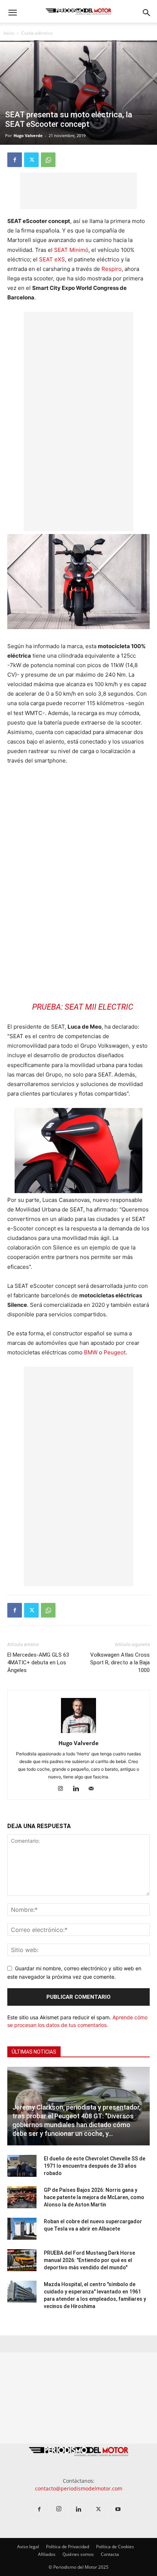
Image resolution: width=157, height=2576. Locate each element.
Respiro (112, 269)
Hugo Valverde (28, 135)
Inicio (9, 33)
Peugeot (115, 1352)
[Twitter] (31, 160)
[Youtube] (118, 2509)
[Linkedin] (79, 1789)
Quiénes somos (78, 2554)
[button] (12, 13)
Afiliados (47, 2554)
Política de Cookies (115, 2547)
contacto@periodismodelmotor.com (79, 2488)
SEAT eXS (52, 259)
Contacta (110, 2554)
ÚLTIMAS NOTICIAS (34, 2052)
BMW (91, 1352)
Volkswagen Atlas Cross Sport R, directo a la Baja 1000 (120, 1663)
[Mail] (94, 1789)
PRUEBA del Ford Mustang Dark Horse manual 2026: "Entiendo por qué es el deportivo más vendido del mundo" (89, 2260)
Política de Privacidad (68, 2547)
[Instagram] (63, 1789)
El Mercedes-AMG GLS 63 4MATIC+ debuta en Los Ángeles (38, 1663)
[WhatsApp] (48, 160)
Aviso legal (28, 2547)
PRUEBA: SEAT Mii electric (83, 1007)
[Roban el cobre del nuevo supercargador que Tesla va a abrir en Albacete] (22, 2229)
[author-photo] (78, 1733)
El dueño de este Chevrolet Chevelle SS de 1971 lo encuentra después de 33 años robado (95, 2166)
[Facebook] (15, 160)
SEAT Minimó (71, 250)
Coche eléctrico (37, 33)
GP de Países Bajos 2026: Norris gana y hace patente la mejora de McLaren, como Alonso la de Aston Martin (94, 2197)
